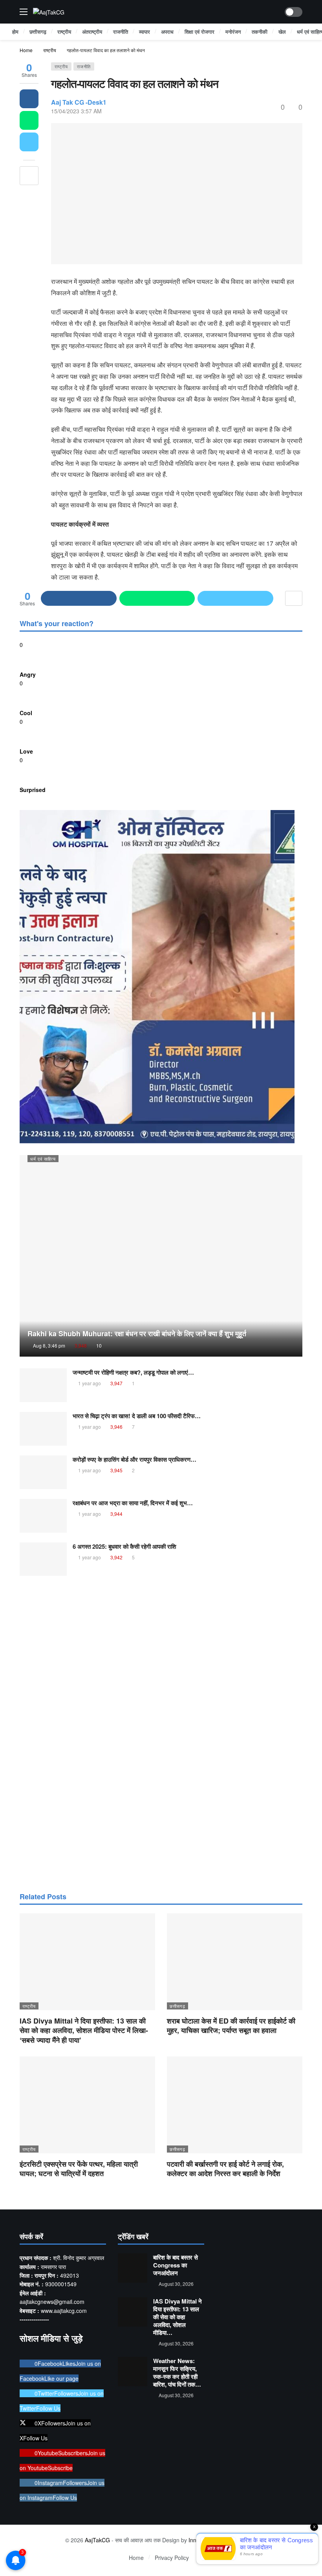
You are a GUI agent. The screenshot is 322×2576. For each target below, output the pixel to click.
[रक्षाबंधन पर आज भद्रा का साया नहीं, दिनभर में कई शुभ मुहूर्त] (43, 1516)
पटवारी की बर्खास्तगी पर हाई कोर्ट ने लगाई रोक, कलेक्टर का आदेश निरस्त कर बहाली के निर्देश (225, 2169)
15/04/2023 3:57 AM (76, 111)
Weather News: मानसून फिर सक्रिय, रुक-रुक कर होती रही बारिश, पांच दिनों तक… (177, 2373)
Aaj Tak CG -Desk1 (79, 102)
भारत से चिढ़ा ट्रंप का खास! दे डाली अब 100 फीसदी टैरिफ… (137, 1416)
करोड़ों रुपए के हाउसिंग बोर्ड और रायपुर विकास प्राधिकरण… (134, 1459)
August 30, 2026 (176, 2284)
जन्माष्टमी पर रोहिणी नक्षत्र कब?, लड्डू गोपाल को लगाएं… (133, 1372)
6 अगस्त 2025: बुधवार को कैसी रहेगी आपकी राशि (124, 1546)
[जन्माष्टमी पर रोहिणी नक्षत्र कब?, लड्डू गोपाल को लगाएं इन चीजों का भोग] (43, 1385)
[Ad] (161, 1733)
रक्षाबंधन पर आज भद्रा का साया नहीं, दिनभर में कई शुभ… (133, 1503)
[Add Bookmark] (29, 176)
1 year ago (90, 1383)
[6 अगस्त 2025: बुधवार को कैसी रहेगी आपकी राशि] (43, 1559)
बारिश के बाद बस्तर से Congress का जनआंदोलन (176, 2265)
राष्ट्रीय (61, 66)
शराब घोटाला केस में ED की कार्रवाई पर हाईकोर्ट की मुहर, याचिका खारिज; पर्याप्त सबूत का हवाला (231, 2026)
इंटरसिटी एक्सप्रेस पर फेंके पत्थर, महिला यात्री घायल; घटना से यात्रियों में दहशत (79, 2169)
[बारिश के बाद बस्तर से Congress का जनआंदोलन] (133, 2268)
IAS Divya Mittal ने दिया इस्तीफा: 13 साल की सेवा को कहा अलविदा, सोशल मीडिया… (177, 2317)
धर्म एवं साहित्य (43, 1159)
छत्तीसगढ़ (177, 2006)
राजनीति (84, 66)
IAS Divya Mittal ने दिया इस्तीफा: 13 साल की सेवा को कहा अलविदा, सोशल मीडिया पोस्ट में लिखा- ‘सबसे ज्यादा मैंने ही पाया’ (84, 2030)
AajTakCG (97, 2540)
